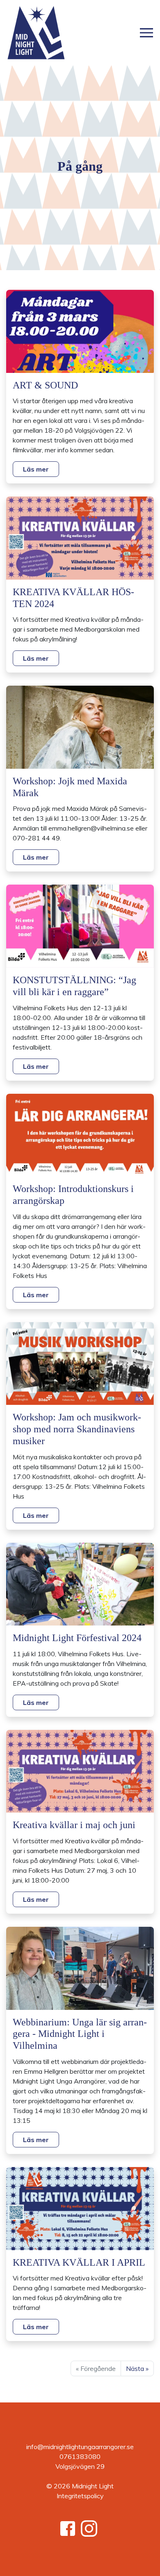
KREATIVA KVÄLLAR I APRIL (79, 2262)
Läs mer (36, 469)
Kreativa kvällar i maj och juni (74, 1825)
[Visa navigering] (146, 33)
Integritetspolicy (80, 2496)
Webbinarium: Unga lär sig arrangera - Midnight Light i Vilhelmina (80, 2034)
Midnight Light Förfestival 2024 (77, 1638)
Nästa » (137, 2368)
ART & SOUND (45, 385)
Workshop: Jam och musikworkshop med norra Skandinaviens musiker (77, 1429)
